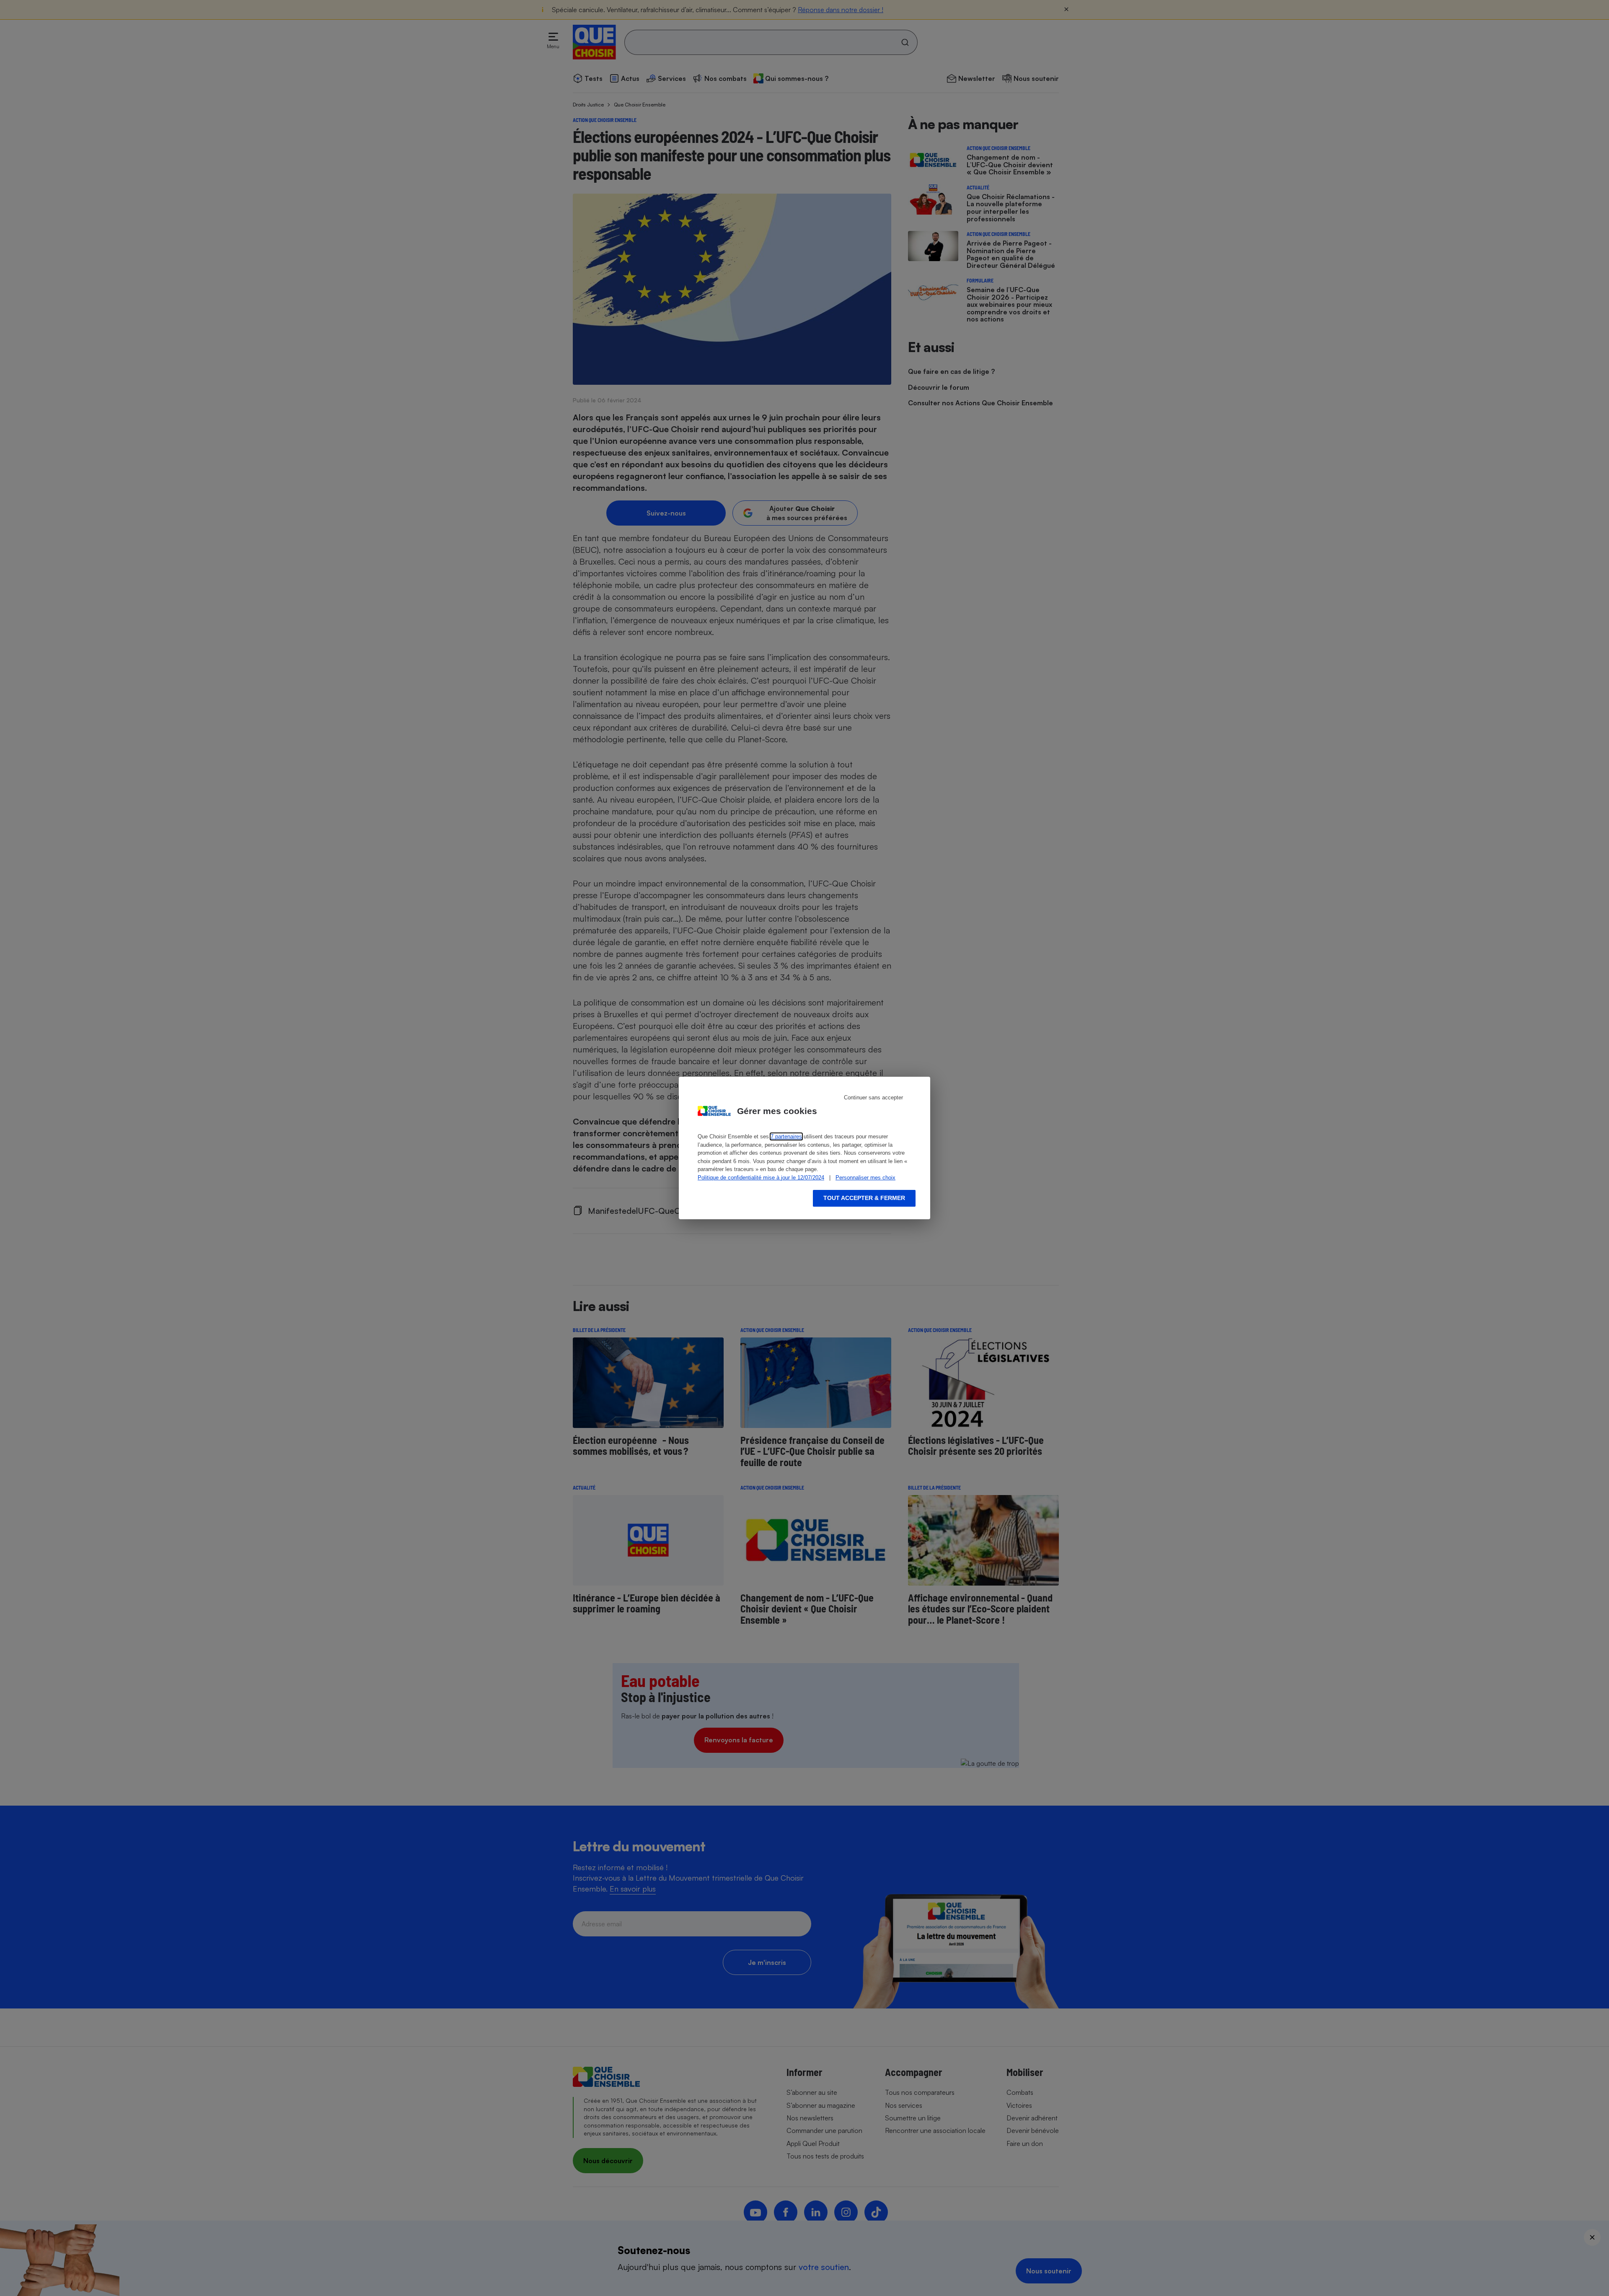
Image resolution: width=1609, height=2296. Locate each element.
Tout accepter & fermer (864, 1198)
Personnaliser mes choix (865, 1178)
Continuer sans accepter (873, 1097)
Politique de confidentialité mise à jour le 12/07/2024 (761, 1178)
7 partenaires (786, 1136)
